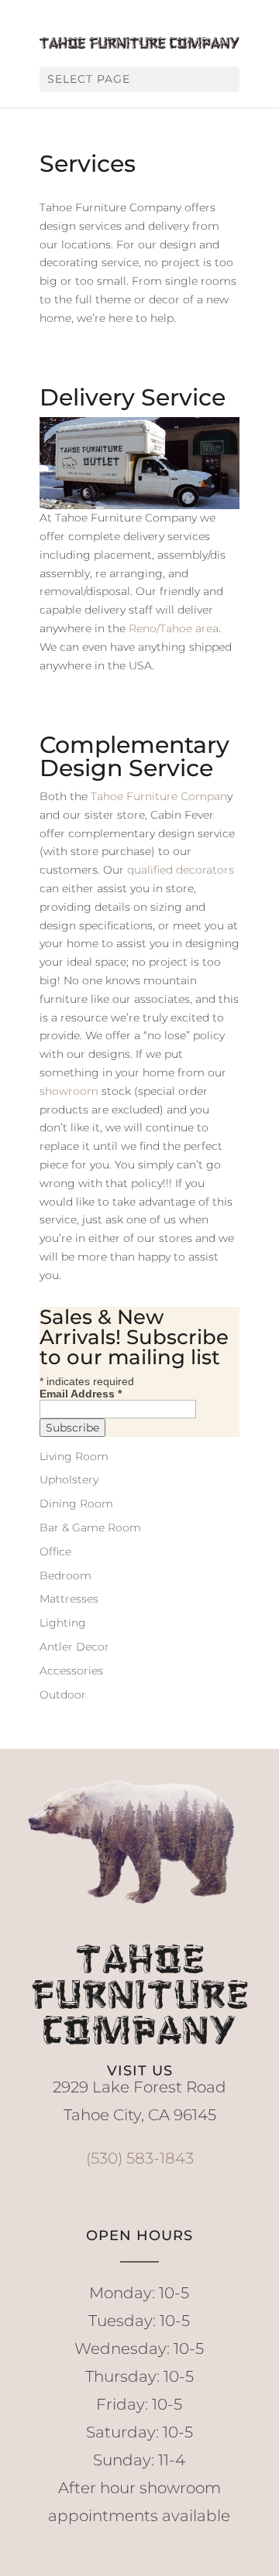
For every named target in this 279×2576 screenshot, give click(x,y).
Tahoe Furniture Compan (159, 796)
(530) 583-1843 (140, 2158)
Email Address (81, 1394)
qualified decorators (181, 870)
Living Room (74, 1456)
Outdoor (63, 1695)
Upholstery (69, 1480)
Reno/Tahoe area (174, 628)
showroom (69, 1091)
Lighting (63, 1623)
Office (55, 1551)
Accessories (71, 1671)
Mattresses (69, 1599)
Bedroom (65, 1575)
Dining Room (76, 1504)
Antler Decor (74, 1647)
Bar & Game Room (90, 1527)
